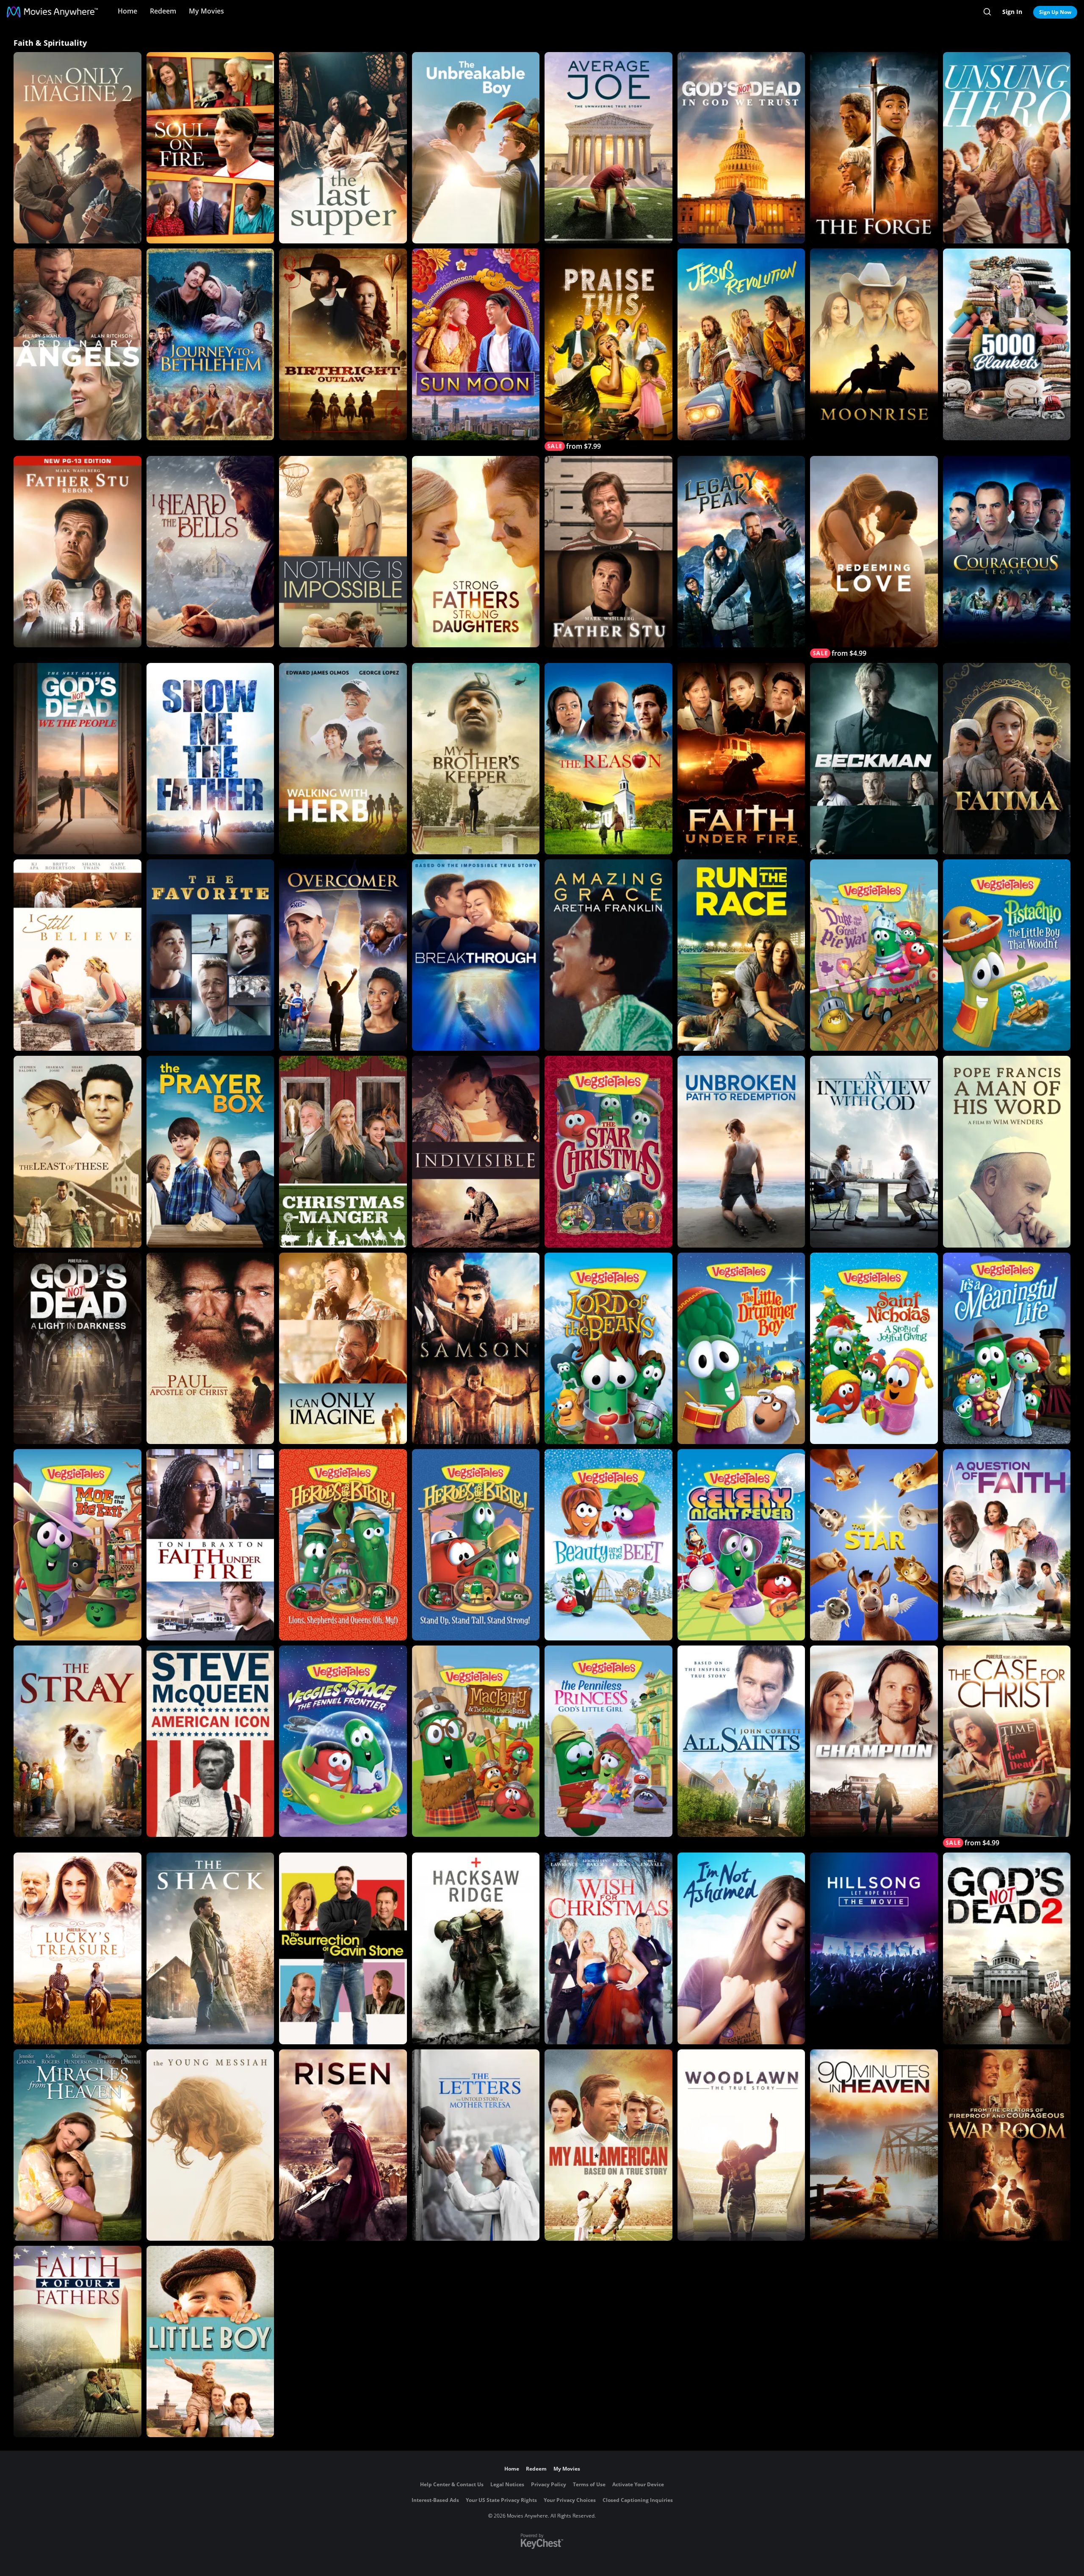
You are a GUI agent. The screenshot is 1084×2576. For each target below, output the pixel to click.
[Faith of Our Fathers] (77, 2341)
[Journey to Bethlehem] (210, 344)
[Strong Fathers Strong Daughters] (476, 552)
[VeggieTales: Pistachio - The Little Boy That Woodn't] (1007, 955)
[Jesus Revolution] (741, 344)
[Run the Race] (741, 955)
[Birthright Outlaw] (343, 344)
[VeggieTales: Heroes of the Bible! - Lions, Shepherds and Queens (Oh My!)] (343, 1545)
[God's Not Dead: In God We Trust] (741, 148)
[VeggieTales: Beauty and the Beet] (608, 1545)
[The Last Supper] (343, 148)
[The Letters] (476, 2145)
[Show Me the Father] (210, 759)
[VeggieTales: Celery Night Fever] (741, 1545)
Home (127, 11)
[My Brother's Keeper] (476, 759)
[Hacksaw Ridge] (476, 1948)
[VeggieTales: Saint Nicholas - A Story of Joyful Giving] (874, 1348)
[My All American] (608, 2145)
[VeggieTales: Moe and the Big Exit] (77, 1545)
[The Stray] (77, 1741)
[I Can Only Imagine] (343, 1348)
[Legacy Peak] (741, 552)
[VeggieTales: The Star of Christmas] (608, 1151)
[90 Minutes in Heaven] (874, 2145)
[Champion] (874, 1741)
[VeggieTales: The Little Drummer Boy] (741, 1348)
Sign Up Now (1055, 12)
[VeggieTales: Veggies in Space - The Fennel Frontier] (343, 1741)
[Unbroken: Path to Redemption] (741, 1151)
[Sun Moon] (476, 344)
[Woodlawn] (741, 2145)
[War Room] (1007, 2145)
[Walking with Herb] (343, 759)
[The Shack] (210, 1948)
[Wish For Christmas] (608, 1948)
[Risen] (343, 2145)
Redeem (163, 11)
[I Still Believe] (77, 955)
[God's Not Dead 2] (1007, 1948)
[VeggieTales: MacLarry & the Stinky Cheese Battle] (476, 1741)
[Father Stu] (608, 552)
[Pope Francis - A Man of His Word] (1007, 1151)
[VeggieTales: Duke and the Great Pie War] (874, 955)
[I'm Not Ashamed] (741, 1948)
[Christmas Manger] (343, 1151)
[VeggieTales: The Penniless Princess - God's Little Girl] (608, 1741)
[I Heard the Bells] (210, 552)
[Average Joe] (608, 148)
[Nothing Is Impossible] (343, 552)
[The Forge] (874, 148)
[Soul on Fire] (210, 148)
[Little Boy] (210, 2341)
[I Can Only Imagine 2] (77, 148)
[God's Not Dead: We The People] (77, 759)
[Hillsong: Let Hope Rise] (874, 1948)
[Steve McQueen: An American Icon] (210, 1741)
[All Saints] (741, 1741)
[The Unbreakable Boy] (476, 148)
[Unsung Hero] (1007, 148)
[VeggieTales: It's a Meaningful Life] (1007, 1348)
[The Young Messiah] (210, 2145)
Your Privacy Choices (570, 2500)
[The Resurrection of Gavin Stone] (343, 1948)
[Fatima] (1007, 759)
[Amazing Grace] (608, 955)
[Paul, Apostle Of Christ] (210, 1348)
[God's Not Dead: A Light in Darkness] (77, 1348)
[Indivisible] (476, 1151)
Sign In (1012, 12)
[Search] (987, 12)
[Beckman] (874, 759)
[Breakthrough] (476, 955)
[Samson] (476, 1348)
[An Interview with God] (874, 1151)
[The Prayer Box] (210, 1151)
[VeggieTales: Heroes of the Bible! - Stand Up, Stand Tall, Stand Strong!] (476, 1545)
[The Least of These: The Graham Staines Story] (77, 1151)
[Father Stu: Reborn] (77, 552)
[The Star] (874, 1545)
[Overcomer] (343, 955)
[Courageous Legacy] (1007, 552)
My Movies (206, 11)
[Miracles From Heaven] (77, 2145)
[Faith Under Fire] (741, 759)
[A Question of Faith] (1007, 1545)
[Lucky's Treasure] (77, 1948)
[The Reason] (608, 759)
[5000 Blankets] (1007, 344)
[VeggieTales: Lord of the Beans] (608, 1348)
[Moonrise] (874, 344)
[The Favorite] (210, 955)
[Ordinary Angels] (77, 344)
